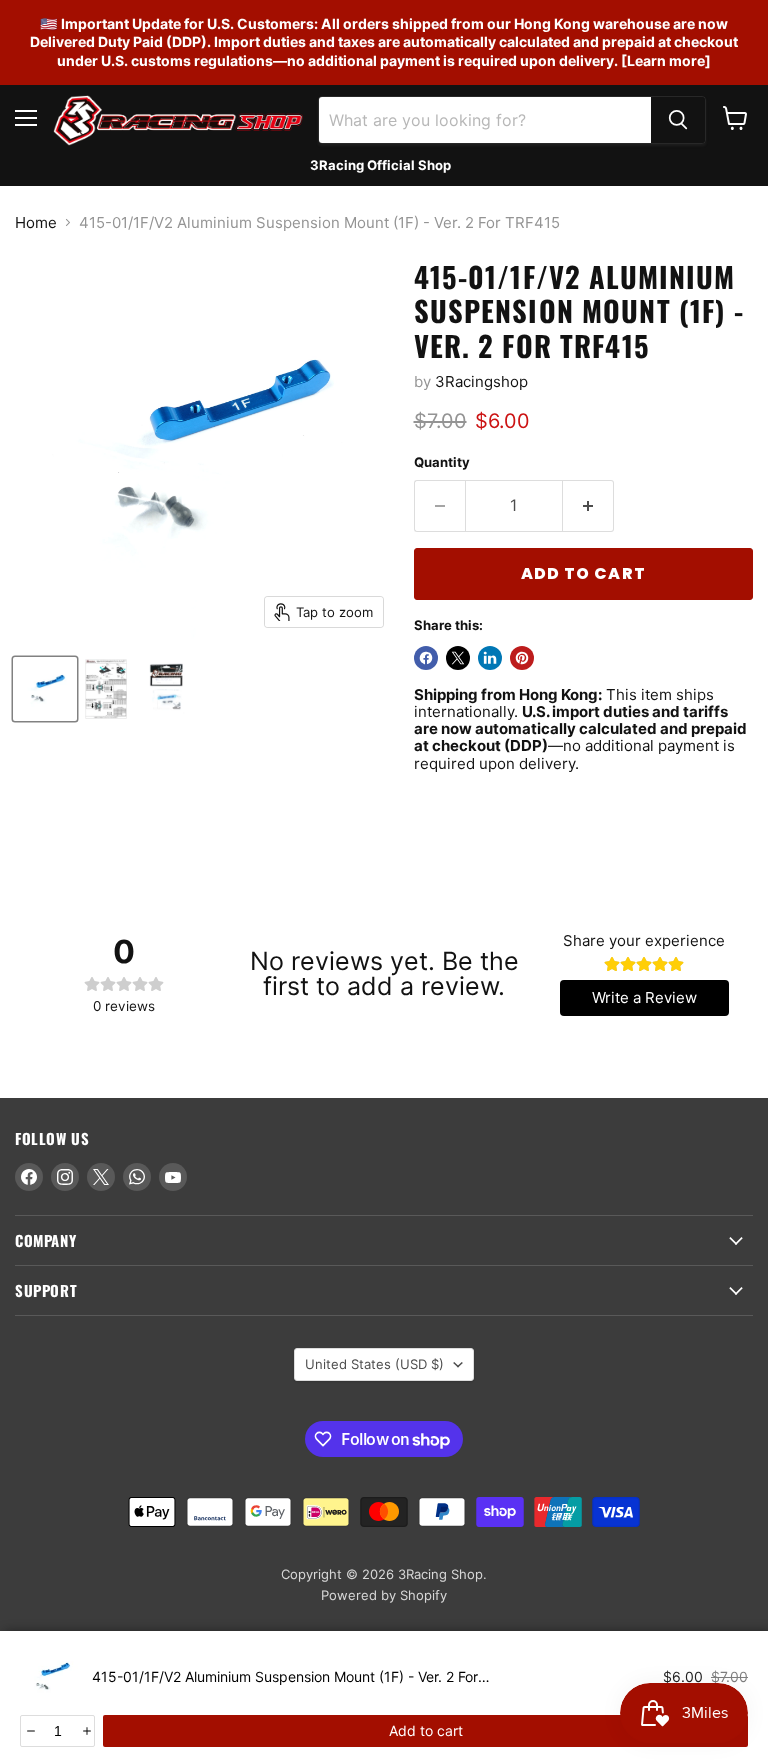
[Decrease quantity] (29, 1731)
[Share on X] (458, 658)
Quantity (442, 462)
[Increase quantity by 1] (588, 506)
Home (36, 222)
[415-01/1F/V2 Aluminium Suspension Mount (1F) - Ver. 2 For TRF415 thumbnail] (45, 689)
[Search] (678, 120)
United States (374, 1364)
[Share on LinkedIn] (490, 658)
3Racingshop (481, 381)
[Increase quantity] (85, 1731)
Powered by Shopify (384, 1595)
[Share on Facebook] (426, 658)
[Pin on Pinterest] (522, 658)
